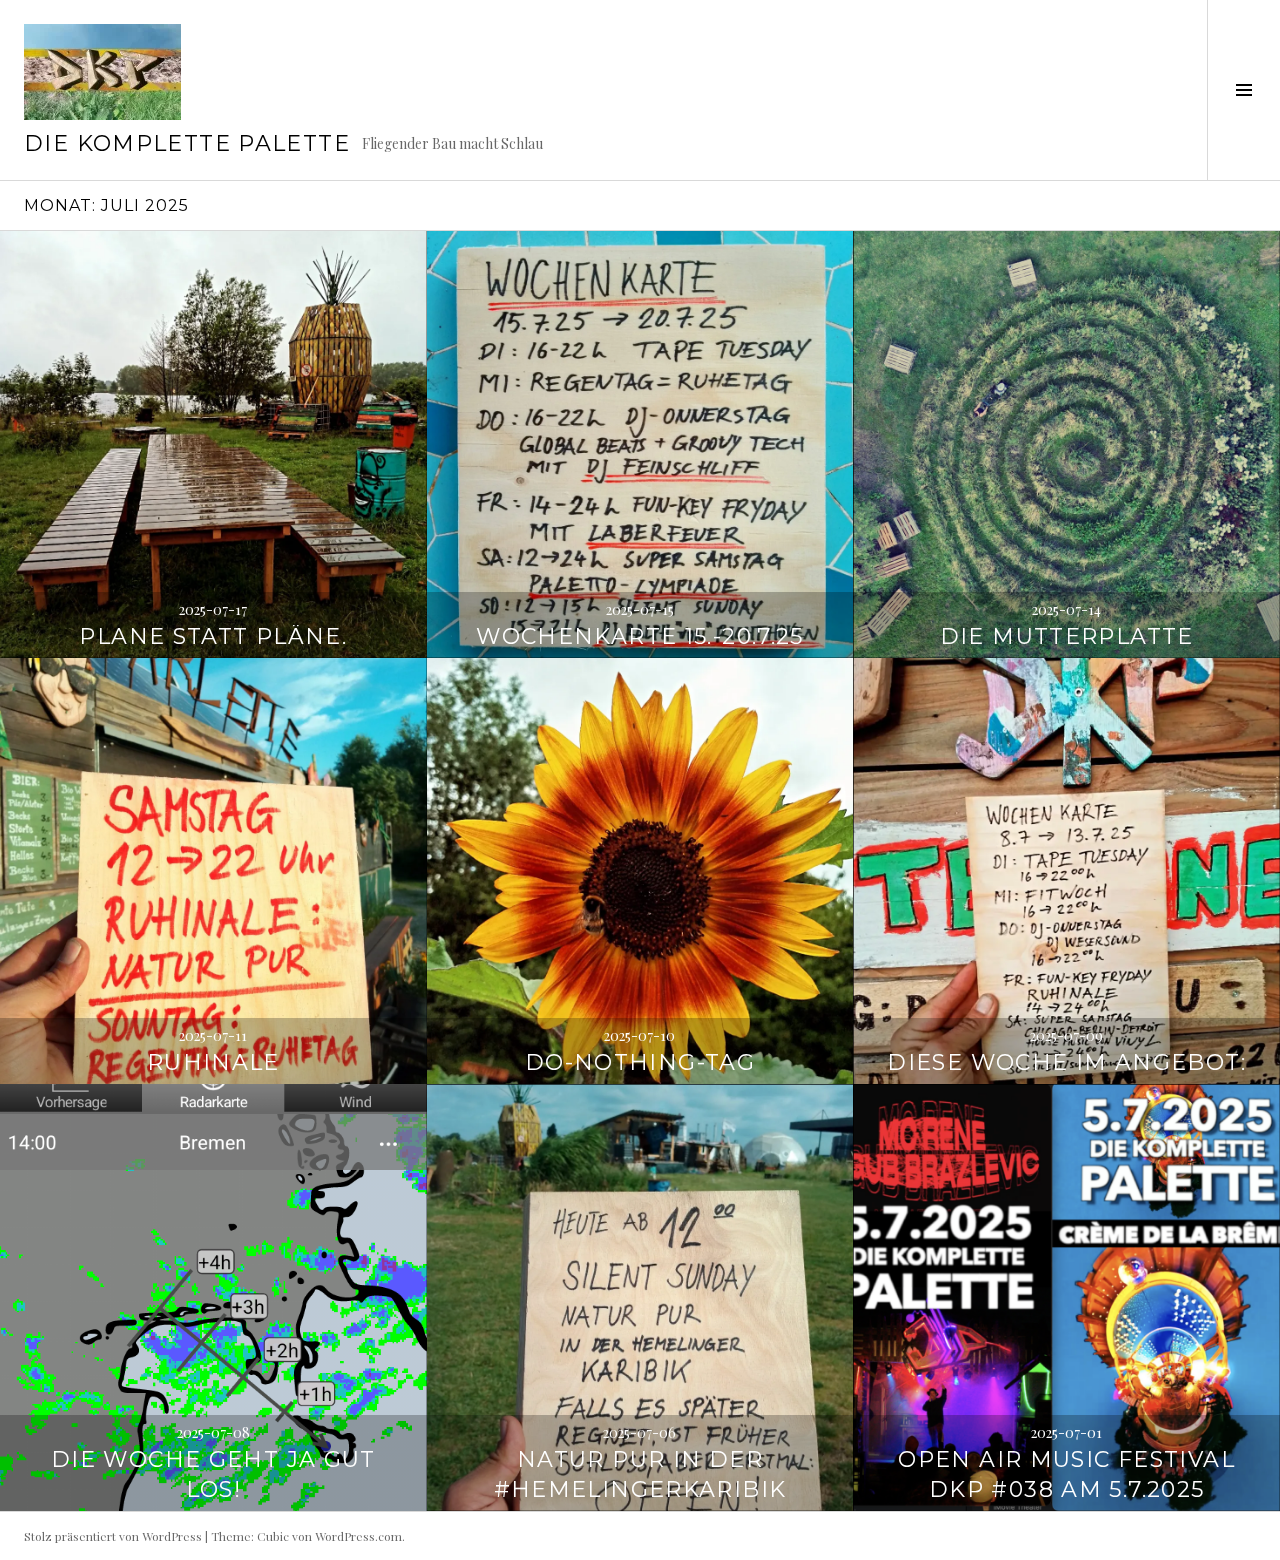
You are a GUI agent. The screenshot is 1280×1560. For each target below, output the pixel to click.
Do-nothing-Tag (640, 1062)
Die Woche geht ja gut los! (213, 1474)
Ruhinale (213, 1062)
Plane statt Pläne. (213, 636)
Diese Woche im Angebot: (1066, 1062)
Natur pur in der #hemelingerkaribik (640, 1474)
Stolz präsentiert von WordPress (113, 1536)
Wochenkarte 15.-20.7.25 (640, 636)
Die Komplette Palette (187, 143)
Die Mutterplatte (1067, 636)
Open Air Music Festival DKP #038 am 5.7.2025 (1066, 1474)
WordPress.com (358, 1536)
